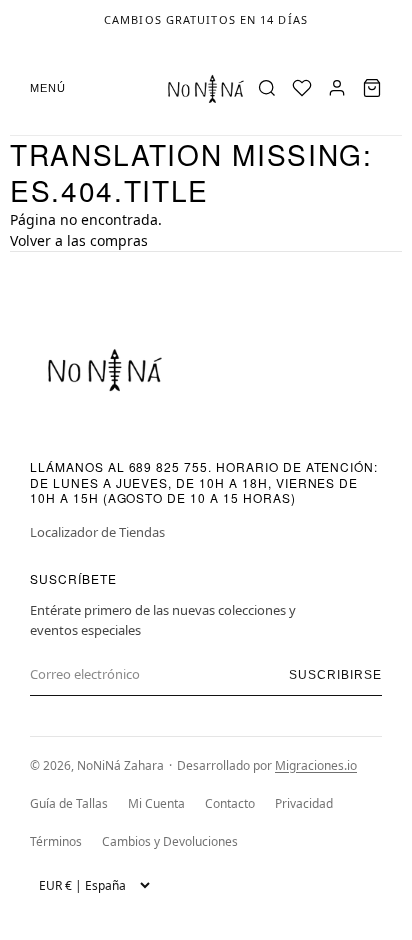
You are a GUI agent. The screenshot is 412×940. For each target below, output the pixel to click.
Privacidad (304, 803)
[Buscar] (267, 88)
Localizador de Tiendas (97, 532)
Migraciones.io (316, 765)
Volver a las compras (79, 240)
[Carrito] (372, 88)
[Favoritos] (302, 88)
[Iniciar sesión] (337, 88)
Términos (56, 841)
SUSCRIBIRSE (335, 675)
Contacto (230, 803)
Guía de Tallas (69, 803)
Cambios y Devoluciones (170, 841)
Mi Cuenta (156, 803)
